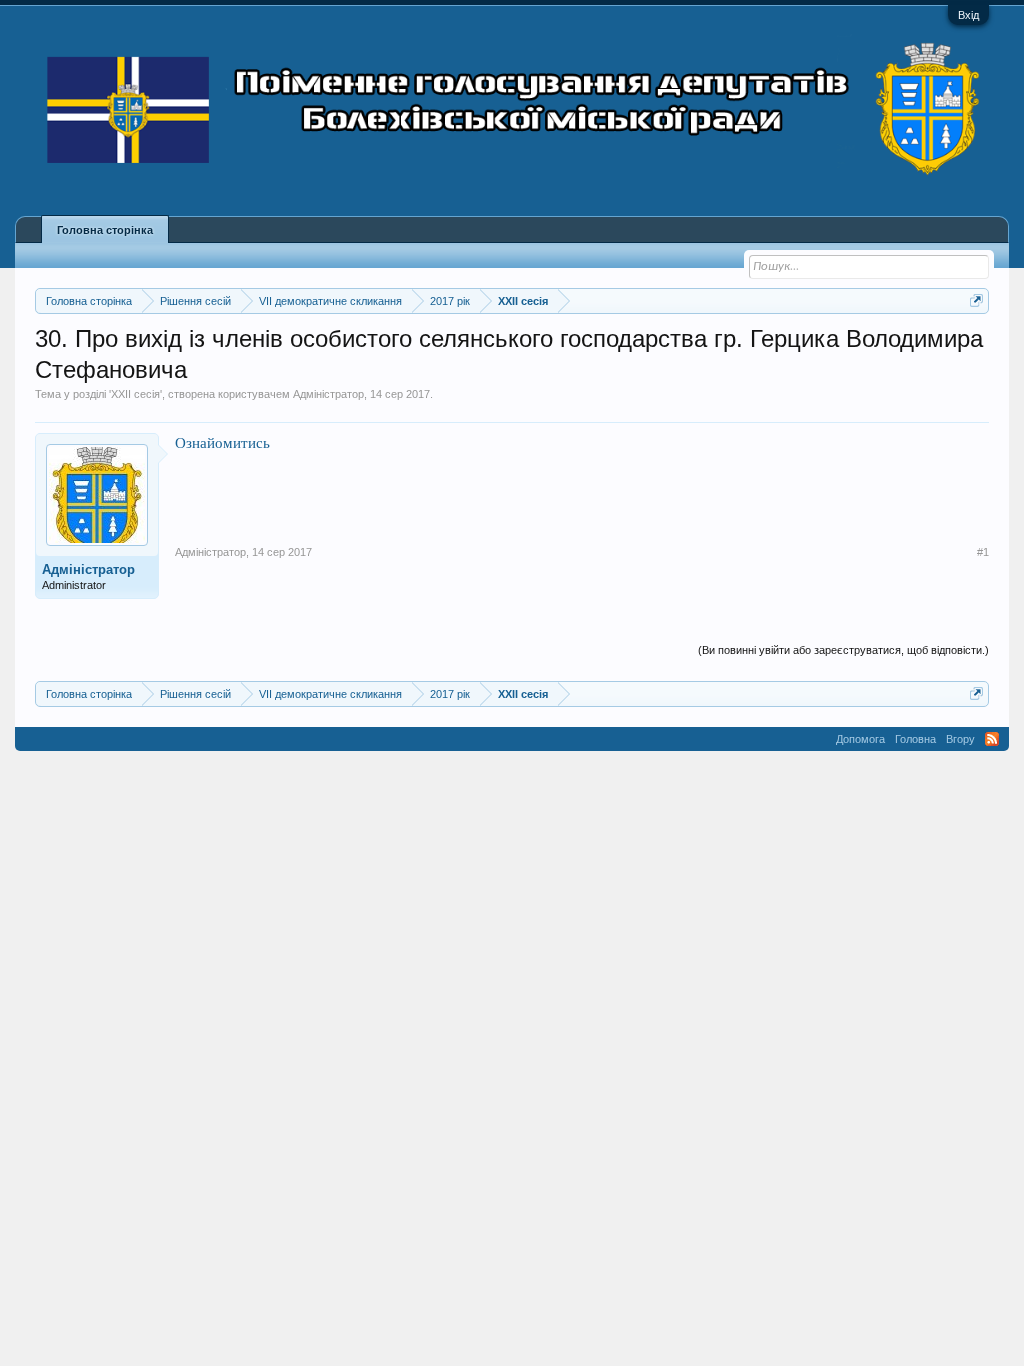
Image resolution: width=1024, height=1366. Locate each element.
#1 (983, 552)
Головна (915, 739)
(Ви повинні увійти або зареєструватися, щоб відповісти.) (843, 650)
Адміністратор (328, 394)
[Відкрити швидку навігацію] (976, 300)
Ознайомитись (222, 442)
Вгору (960, 739)
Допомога (860, 739)
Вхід (968, 15)
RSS (992, 739)
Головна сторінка (105, 230)
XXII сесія (135, 394)
